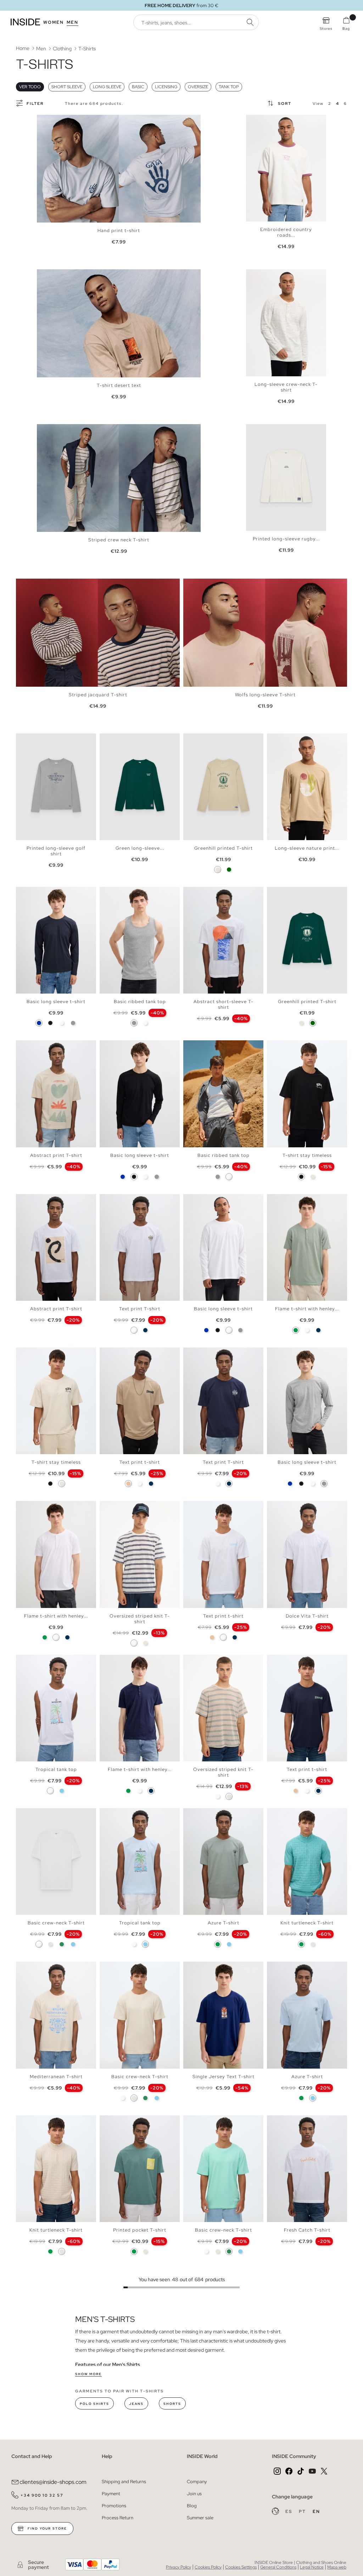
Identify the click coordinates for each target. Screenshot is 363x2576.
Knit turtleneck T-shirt (307, 1923)
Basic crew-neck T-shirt (56, 1923)
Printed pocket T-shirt (140, 2230)
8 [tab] (215, 1046)
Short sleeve (67, 87)
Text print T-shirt (140, 1309)
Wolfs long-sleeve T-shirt (265, 695)
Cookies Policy (208, 2567)
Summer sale (200, 2518)
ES (289, 2512)
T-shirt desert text (119, 385)
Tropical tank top (56, 1769)
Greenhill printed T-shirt (224, 848)
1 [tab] (253, 121)
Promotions (114, 2506)
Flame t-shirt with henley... (307, 1309)
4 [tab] (264, 121)
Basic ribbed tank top (140, 1002)
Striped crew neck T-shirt (119, 540)
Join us (194, 2494)
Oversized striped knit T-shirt (140, 1619)
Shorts (172, 2404)
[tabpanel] (119, 169)
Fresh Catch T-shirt (307, 2230)
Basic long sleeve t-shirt (56, 1002)
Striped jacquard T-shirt (98, 695)
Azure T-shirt (224, 1923)
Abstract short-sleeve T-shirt (224, 1004)
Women (54, 22)
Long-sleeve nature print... (307, 848)
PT (303, 2512)
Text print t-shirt (140, 1462)
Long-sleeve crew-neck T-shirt (286, 387)
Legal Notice (312, 2567)
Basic (138, 87)
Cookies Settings (241, 2567)
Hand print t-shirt (119, 230)
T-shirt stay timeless (307, 1155)
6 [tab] (124, 893)
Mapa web (337, 2567)
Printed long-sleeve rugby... (286, 539)
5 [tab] (267, 121)
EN (316, 2512)
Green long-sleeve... (140, 848)
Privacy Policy (178, 2567)
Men (72, 22)
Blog (192, 2506)
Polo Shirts (94, 2404)
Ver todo (30, 87)
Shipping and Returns (124, 2482)
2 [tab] (257, 121)
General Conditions (278, 2567)
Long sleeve (107, 87)
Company (197, 2482)
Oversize (198, 87)
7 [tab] (128, 893)
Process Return (118, 2518)
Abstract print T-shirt (56, 1155)
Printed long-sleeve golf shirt (56, 851)
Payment (111, 2494)
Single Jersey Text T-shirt (224, 2077)
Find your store (47, 2529)
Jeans (136, 2404)
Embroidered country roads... (286, 232)
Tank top (229, 87)
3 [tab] (260, 121)
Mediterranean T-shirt (56, 2077)
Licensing (166, 87)
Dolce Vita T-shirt (307, 1616)
